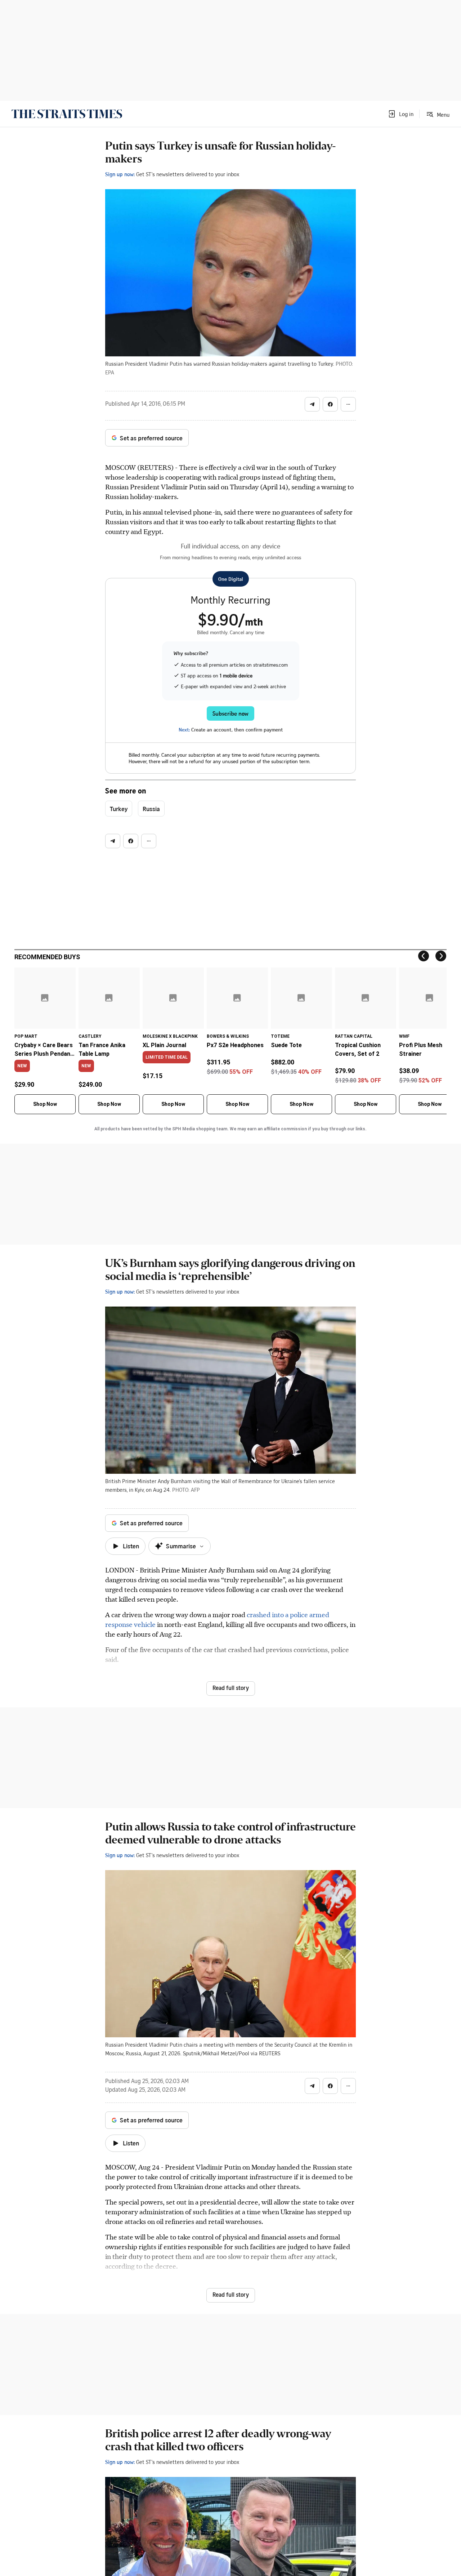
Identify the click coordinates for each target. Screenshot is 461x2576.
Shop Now (45, 1104)
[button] (400, 114)
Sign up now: (120, 174)
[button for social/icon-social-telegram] (312, 404)
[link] (67, 114)
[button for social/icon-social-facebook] (330, 404)
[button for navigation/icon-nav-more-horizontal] (348, 404)
